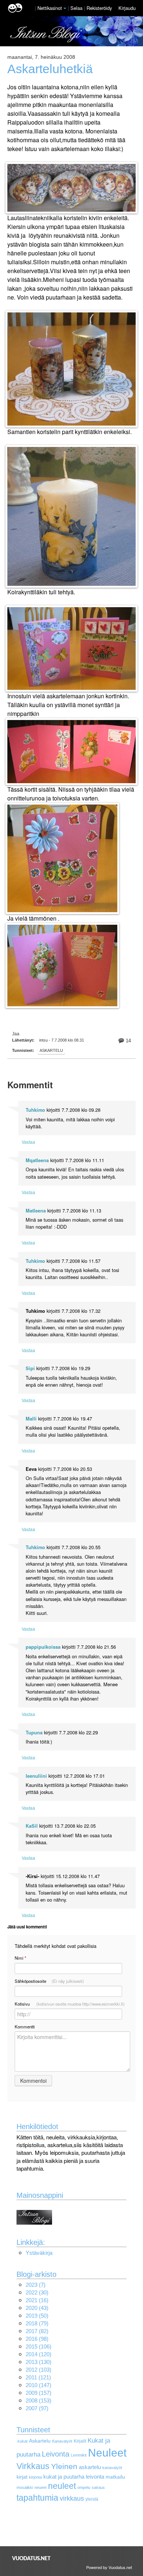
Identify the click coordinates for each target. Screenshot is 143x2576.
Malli (31, 1419)
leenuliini (36, 1776)
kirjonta (35, 2477)
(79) (37, 2323)
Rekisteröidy (99, 8)
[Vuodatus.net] (32, 2558)
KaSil (32, 1826)
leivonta (95, 2477)
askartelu (90, 2467)
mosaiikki (25, 2487)
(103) (38, 2370)
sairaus (98, 2487)
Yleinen (64, 2466)
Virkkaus (33, 2466)
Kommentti (25, 2027)
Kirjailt (80, 2441)
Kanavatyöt (62, 2441)
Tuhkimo (35, 1110)
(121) (38, 2377)
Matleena (36, 1211)
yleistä (92, 2499)
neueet (41, 2487)
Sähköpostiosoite (49, 1981)
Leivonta (56, 2454)
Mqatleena (37, 1160)
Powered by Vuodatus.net (109, 2567)
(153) (38, 2401)
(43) (37, 2308)
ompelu (84, 2487)
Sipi (30, 1368)
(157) (38, 2393)
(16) (37, 2300)
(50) (37, 2316)
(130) (38, 2362)
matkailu (115, 2477)
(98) (37, 2339)
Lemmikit (79, 2455)
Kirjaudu (127, 8)
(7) (36, 2285)
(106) (38, 2346)
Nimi (20, 1958)
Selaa (77, 8)
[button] (65, 8)
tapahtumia (37, 2498)
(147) (38, 2385)
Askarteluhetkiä (50, 69)
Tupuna (34, 1733)
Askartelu (51, 1050)
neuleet (62, 2486)
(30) (37, 2292)
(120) (38, 2354)
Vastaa (28, 1142)
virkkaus (72, 2498)
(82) (37, 2331)
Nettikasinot (50, 8)
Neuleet (107, 2453)
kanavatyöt (112, 2468)
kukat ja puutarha (64, 2477)
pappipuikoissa (43, 1647)
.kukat (22, 2441)
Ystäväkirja (39, 2253)
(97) (37, 2408)
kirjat (22, 2477)
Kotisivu (70, 2004)
